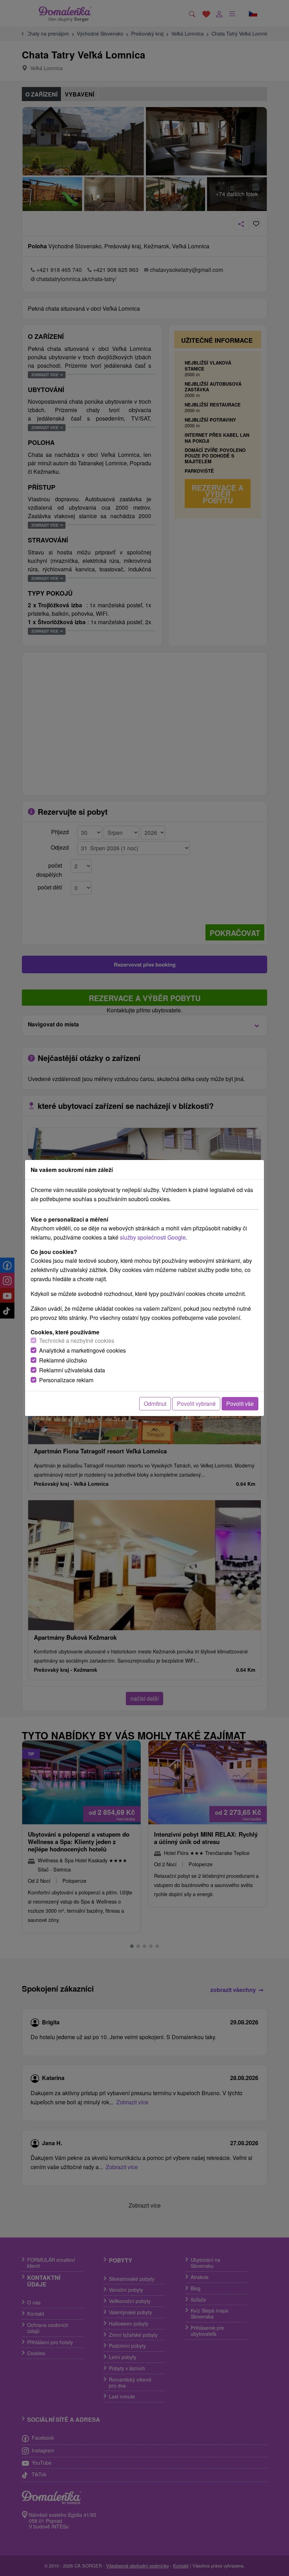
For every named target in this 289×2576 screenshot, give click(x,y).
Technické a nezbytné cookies (77, 1340)
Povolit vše (240, 1404)
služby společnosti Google (153, 1237)
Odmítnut (155, 1404)
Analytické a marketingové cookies (82, 1350)
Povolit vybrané (196, 1404)
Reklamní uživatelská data (72, 1370)
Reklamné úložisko (63, 1360)
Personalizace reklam (66, 1380)
